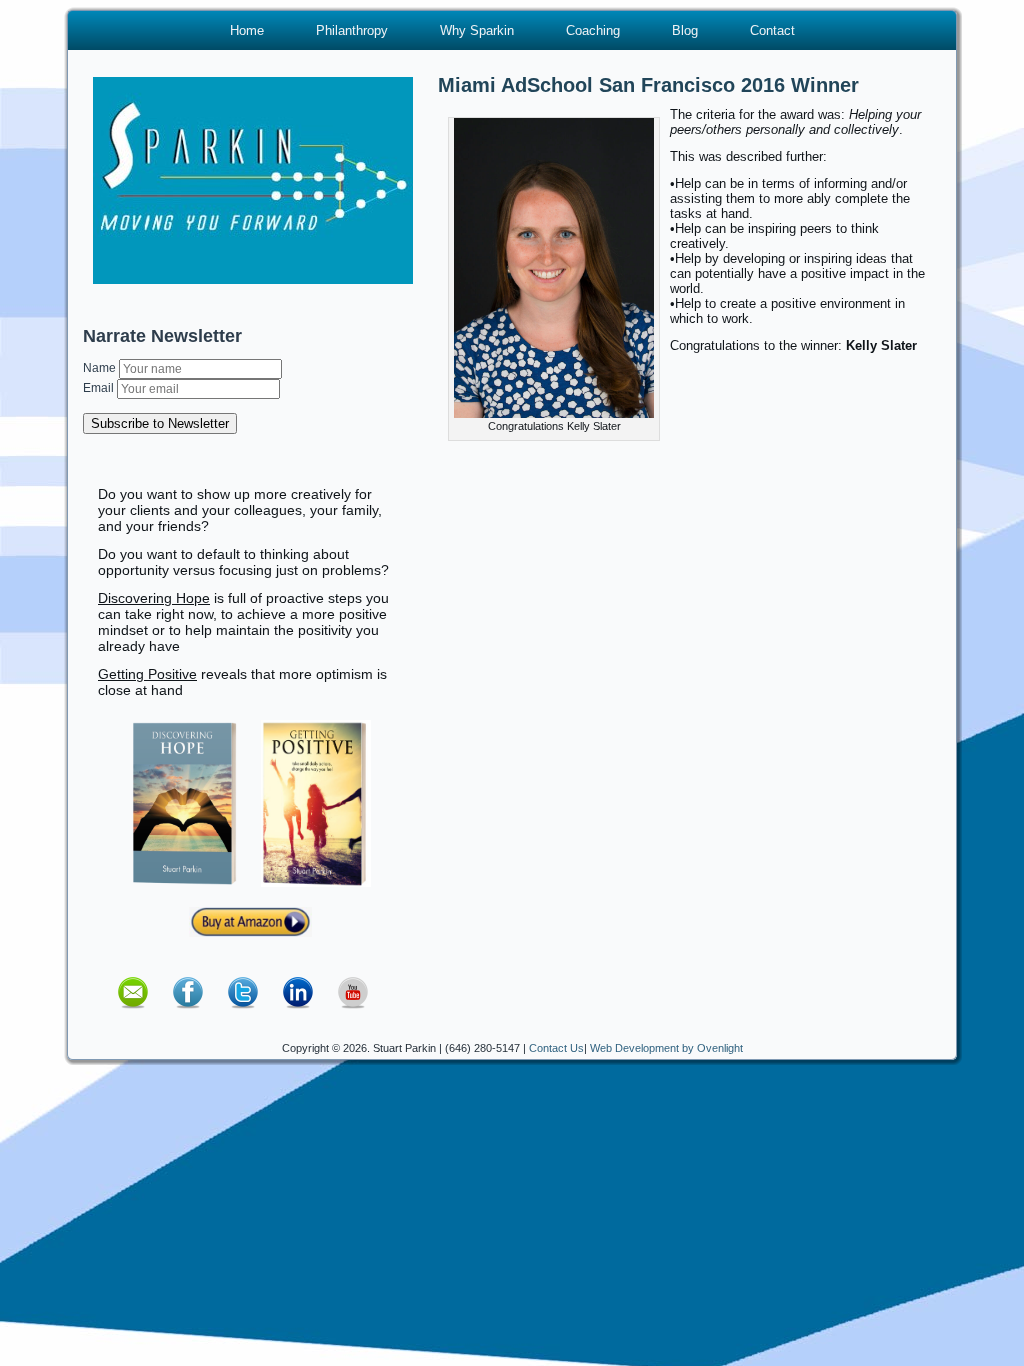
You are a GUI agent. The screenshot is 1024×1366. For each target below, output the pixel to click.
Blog (685, 30)
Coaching (593, 30)
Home (247, 30)
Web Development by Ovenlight (666, 1048)
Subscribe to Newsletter (160, 423)
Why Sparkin (477, 30)
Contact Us (556, 1048)
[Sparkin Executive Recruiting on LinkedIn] (298, 1015)
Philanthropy (352, 30)
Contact (772, 30)
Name (101, 368)
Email (100, 388)
